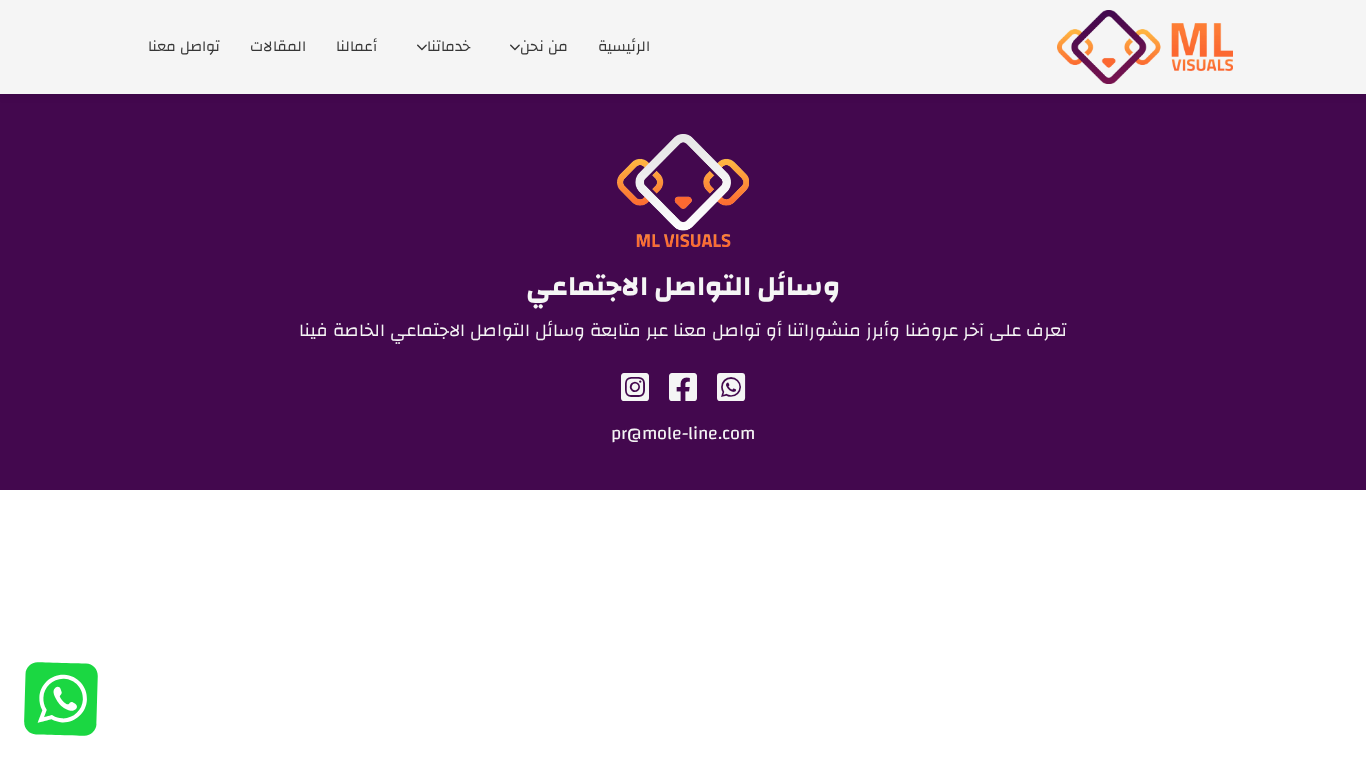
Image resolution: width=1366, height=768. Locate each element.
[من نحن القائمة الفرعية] (515, 47)
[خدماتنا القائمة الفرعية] (422, 47)
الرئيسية (624, 46)
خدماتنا (448, 46)
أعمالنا (356, 46)
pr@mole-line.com (683, 434)
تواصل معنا (184, 46)
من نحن (544, 46)
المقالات (278, 46)
